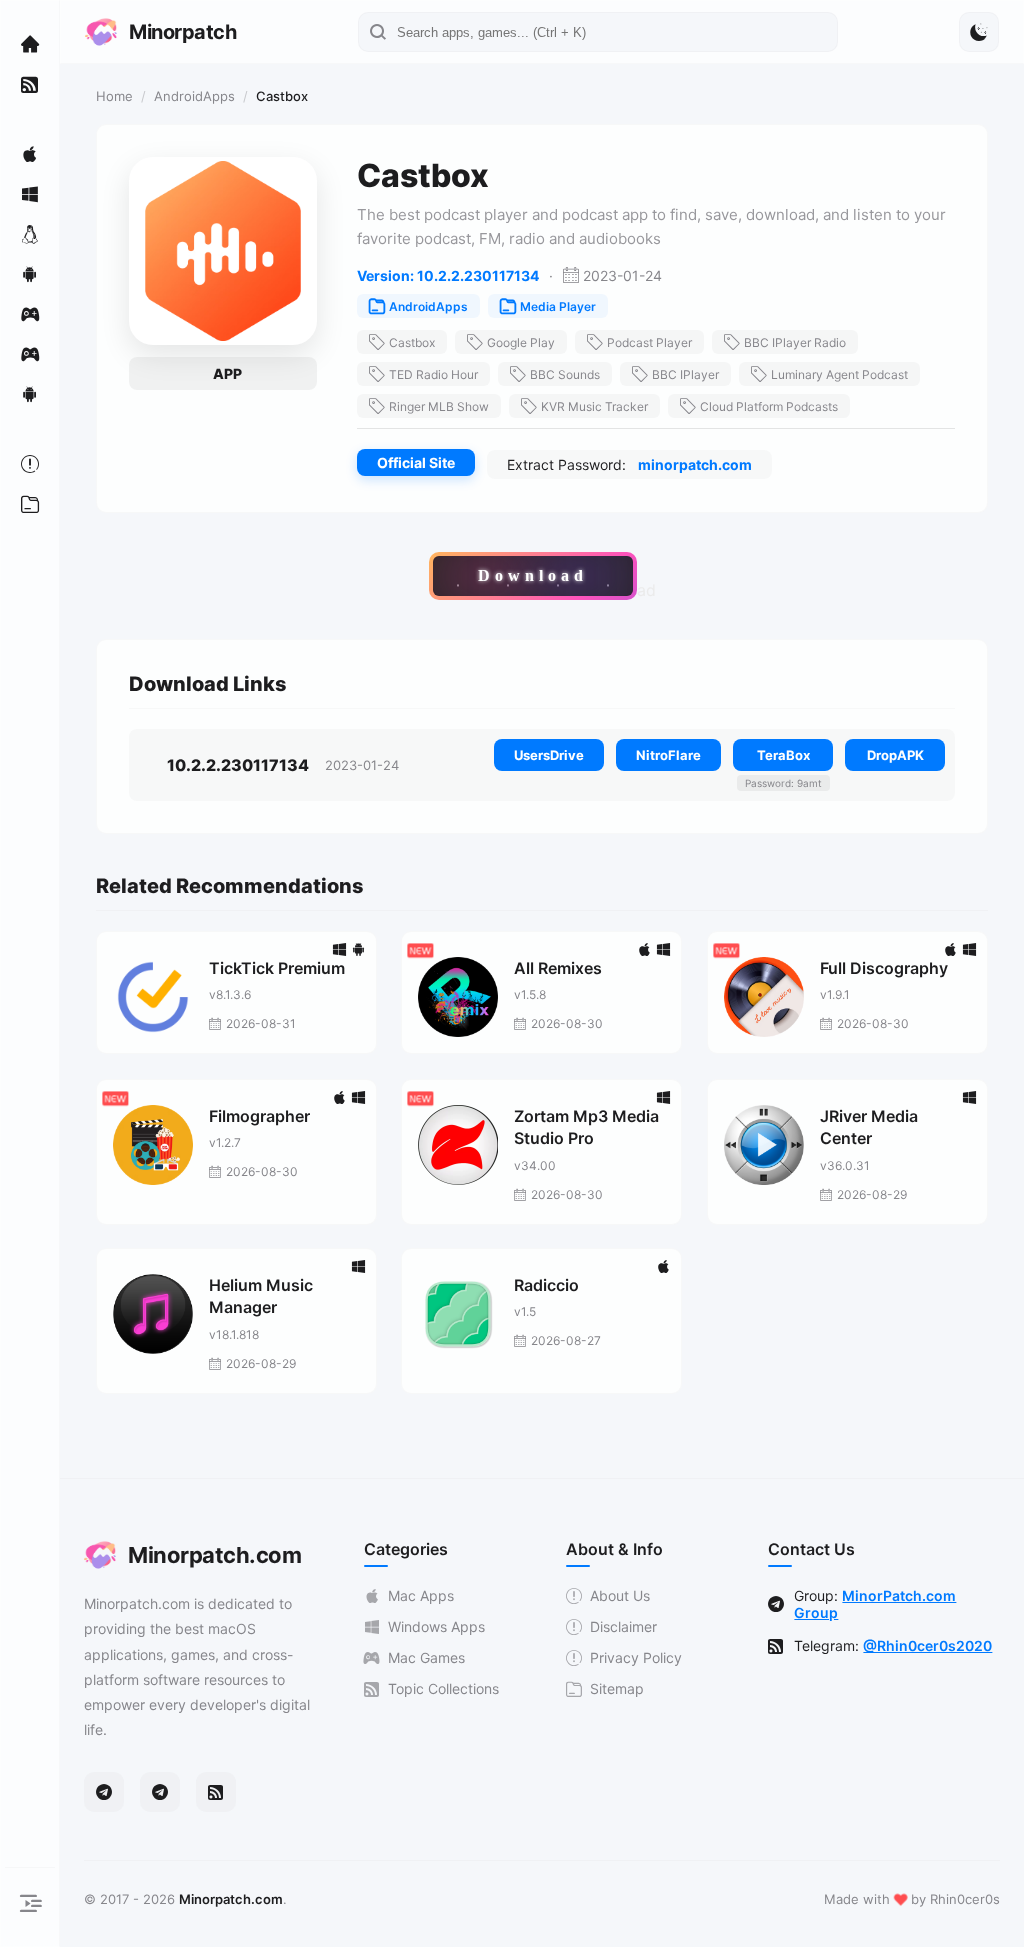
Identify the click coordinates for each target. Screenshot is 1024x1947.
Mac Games (426, 1657)
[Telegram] (104, 1792)
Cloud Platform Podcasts (769, 406)
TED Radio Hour (433, 374)
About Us (620, 1595)
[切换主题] (979, 32)
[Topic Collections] (30, 84)
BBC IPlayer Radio (795, 342)
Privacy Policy (636, 1657)
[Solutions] (30, 464)
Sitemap (617, 1688)
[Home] (30, 44)
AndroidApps (194, 96)
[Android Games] (30, 394)
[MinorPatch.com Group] (160, 1792)
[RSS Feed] (216, 1792)
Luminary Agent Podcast (839, 374)
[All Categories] (30, 504)
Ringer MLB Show (439, 406)
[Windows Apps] (30, 194)
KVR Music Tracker (594, 406)
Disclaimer (623, 1626)
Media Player (558, 306)
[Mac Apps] (30, 154)
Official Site (416, 462)
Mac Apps (421, 1595)
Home (114, 96)
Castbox (412, 342)
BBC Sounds (565, 374)
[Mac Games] (30, 314)
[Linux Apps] (30, 234)
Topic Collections (443, 1688)
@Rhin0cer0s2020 (927, 1645)
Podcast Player (649, 342)
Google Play (521, 342)
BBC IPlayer (685, 374)
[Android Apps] (30, 274)
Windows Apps (436, 1626)
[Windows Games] (30, 354)
